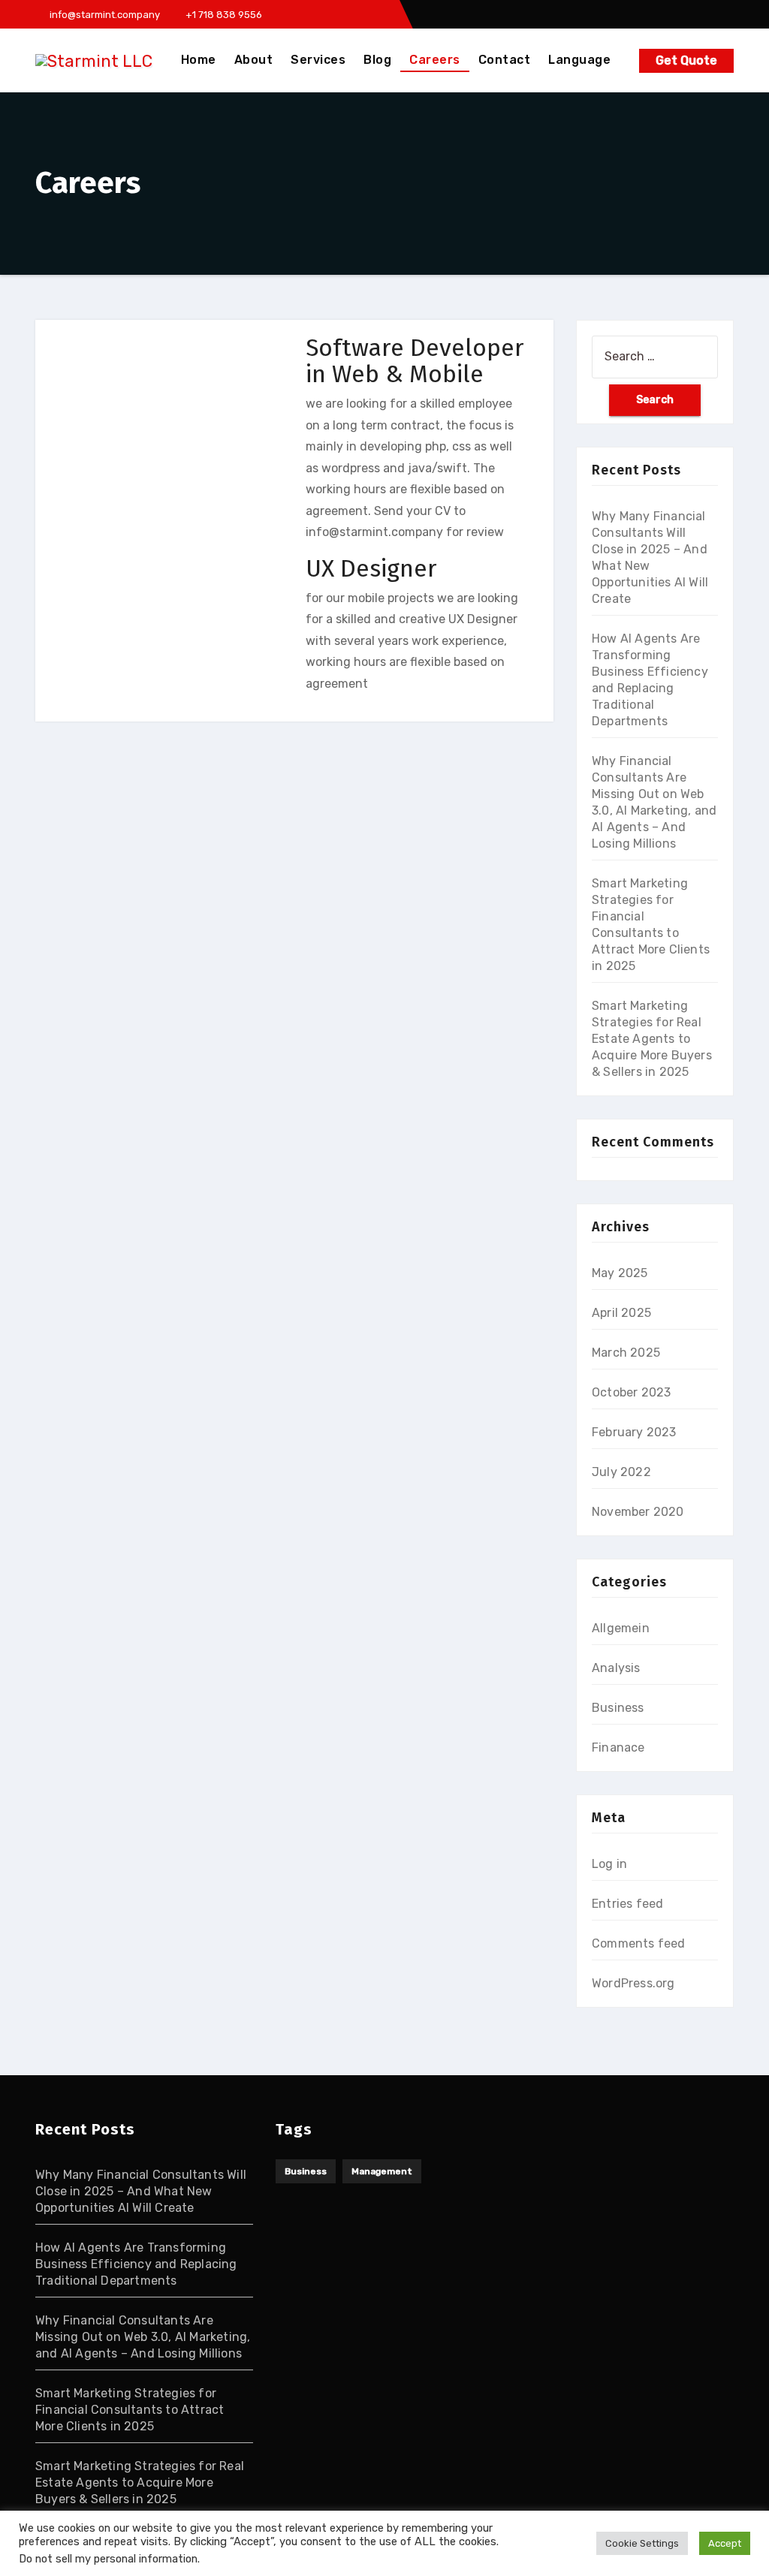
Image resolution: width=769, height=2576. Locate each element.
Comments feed (639, 1943)
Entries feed (627, 1904)
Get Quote (686, 60)
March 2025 (626, 1353)
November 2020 (638, 1512)
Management (382, 2171)
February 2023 (634, 1432)
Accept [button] (725, 2543)
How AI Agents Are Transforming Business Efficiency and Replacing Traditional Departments (136, 2264)
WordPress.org (633, 1983)
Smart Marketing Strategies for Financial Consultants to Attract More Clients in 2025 (130, 2410)
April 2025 (621, 1313)
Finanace (618, 1747)
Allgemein (621, 1628)
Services (318, 60)
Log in (609, 1864)
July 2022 (621, 1472)
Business (618, 1708)
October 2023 (631, 1392)
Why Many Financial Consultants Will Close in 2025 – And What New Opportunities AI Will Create (141, 2191)
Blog (377, 60)
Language (579, 60)
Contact (505, 60)
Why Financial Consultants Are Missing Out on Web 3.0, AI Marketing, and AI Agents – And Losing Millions (143, 2337)
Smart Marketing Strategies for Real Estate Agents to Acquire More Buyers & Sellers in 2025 (652, 1039)
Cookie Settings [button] (642, 2543)
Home (199, 60)
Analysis (616, 1668)
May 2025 (620, 1273)
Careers (435, 60)
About (254, 60)
